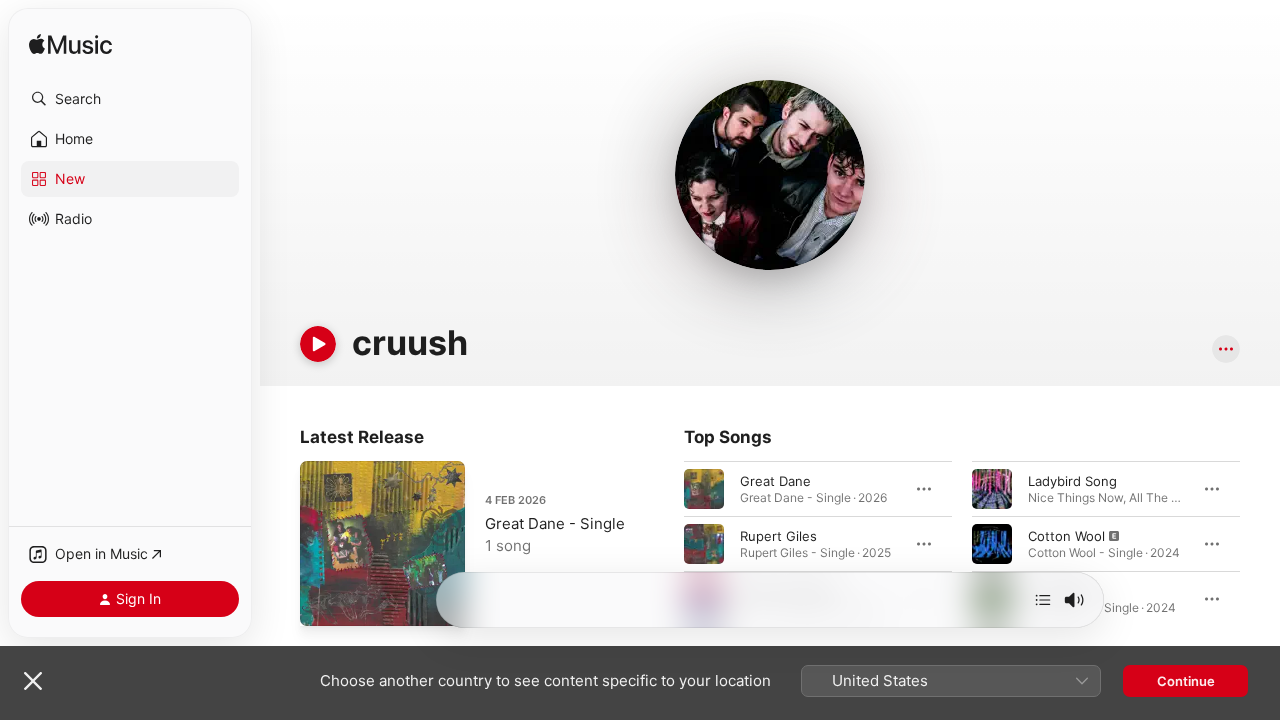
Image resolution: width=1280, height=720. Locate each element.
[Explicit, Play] (992, 544)
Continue (1186, 681)
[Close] (33, 681)
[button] (130, 99)
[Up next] (1043, 600)
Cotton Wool (1066, 536)
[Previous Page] (664, 544)
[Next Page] (1260, 544)
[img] (70, 45)
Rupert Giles (778, 536)
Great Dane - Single (555, 523)
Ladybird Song (1072, 481)
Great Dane (775, 481)
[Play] (318, 344)
